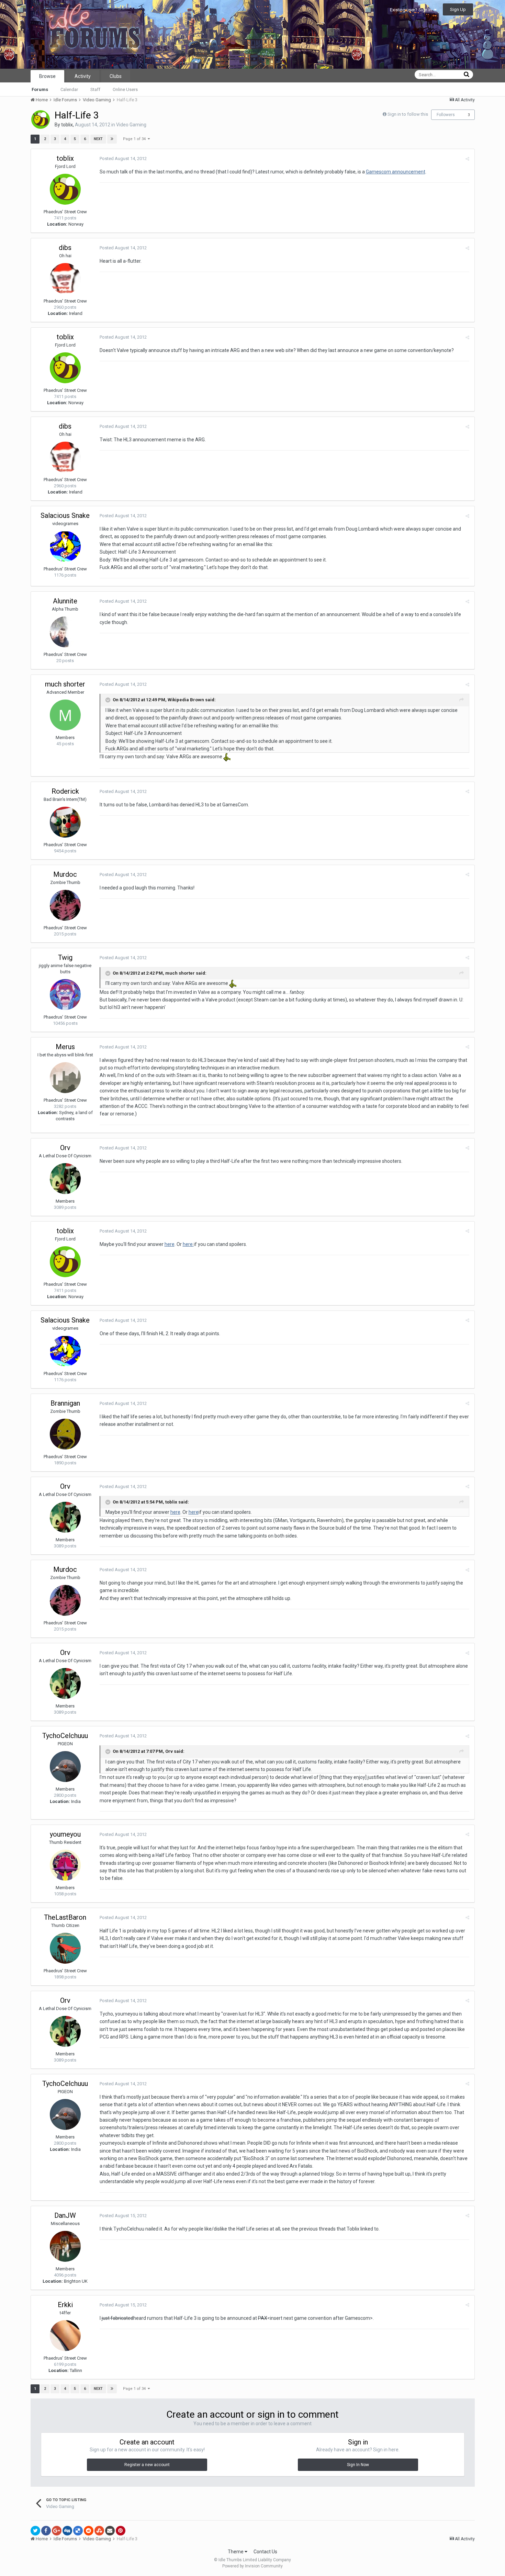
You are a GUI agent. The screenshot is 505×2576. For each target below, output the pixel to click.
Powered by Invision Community (252, 2566)
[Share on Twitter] (35, 2531)
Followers (446, 115)
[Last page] (112, 139)
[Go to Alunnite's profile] (65, 632)
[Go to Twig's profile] (65, 995)
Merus (65, 1047)
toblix (67, 125)
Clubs (116, 76)
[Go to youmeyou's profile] (65, 1865)
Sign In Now (358, 2465)
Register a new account (147, 2465)
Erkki (65, 2305)
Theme (236, 2552)
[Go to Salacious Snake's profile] (65, 546)
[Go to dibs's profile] (65, 279)
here (170, 1244)
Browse (47, 76)
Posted (123, 158)
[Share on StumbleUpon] (99, 2531)
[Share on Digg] (67, 2531)
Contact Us (265, 2552)
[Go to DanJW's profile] (65, 2246)
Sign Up (458, 9)
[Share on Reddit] (89, 2531)
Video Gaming (131, 125)
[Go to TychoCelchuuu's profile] (65, 1767)
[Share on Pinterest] (121, 2531)
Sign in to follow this (408, 114)
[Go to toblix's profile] (41, 120)
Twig (65, 957)
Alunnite (65, 601)
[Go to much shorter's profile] (65, 715)
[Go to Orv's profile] (65, 1179)
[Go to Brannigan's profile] (65, 1434)
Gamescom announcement (396, 172)
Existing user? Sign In (412, 10)
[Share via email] (110, 2531)
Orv (65, 1148)
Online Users (125, 89)
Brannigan (65, 1403)
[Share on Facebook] (46, 2531)
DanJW (65, 2215)
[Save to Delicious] (78, 2531)
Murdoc (65, 874)
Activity (83, 76)
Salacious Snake (65, 515)
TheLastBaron (65, 1917)
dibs (65, 248)
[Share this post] (467, 159)
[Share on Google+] (57, 2531)
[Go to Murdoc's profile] (65, 905)
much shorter (65, 684)
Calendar (69, 89)
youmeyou (65, 1834)
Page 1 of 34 (135, 139)
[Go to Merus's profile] (65, 1078)
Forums (40, 89)
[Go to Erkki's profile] (65, 2336)
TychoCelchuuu (65, 1736)
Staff (95, 89)
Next (98, 139)
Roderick (65, 791)
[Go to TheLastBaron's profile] (65, 1948)
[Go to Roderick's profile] (65, 822)
